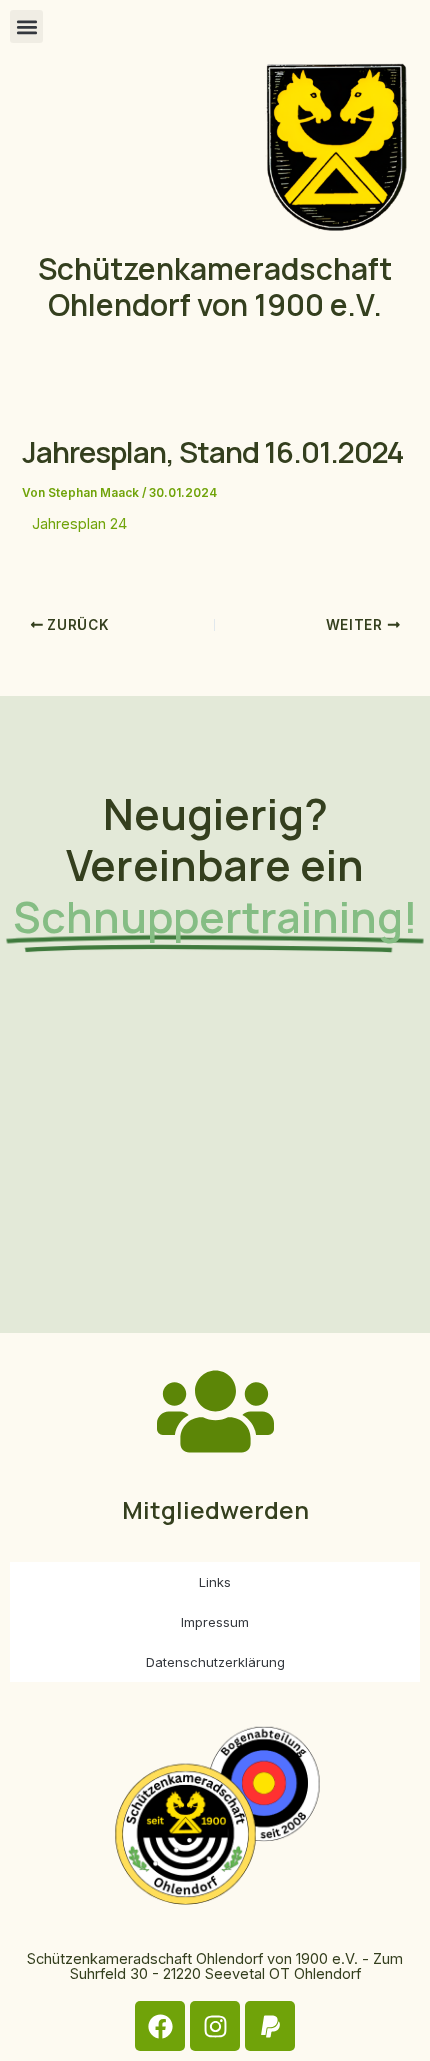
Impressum (215, 1622)
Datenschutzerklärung (215, 1662)
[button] (26, 26)
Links (215, 1582)
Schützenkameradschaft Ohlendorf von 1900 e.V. (215, 286)
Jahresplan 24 (79, 524)
